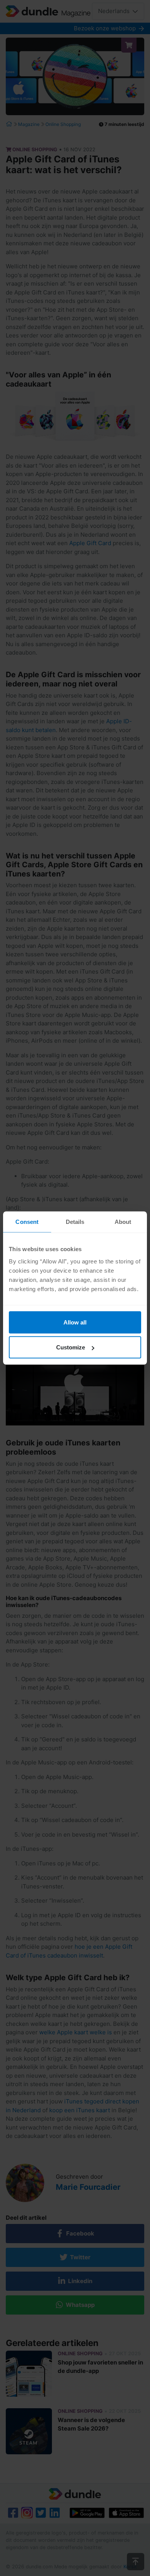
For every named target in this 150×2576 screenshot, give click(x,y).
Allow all (75, 1322)
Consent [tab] (27, 1222)
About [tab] (123, 1222)
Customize (71, 1347)
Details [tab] (75, 1222)
